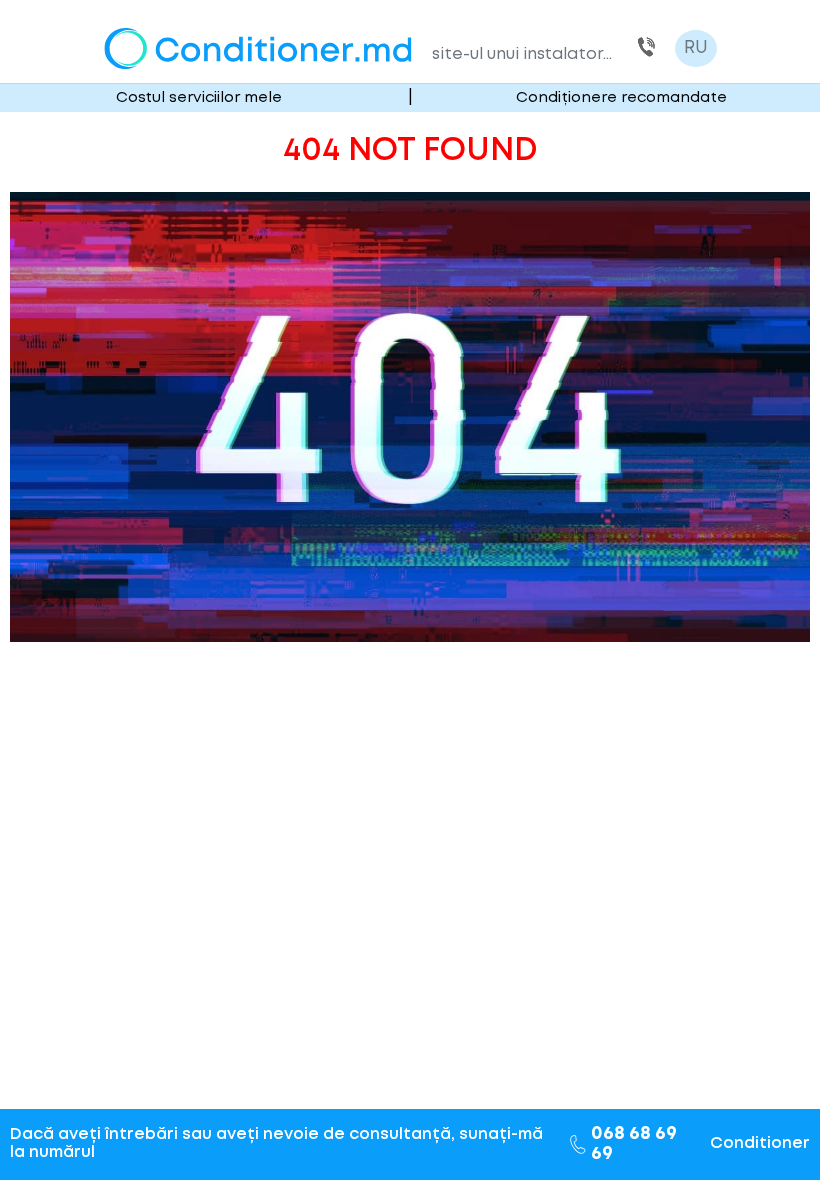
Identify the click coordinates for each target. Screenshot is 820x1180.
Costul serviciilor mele (199, 98)
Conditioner (760, 1143)
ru (696, 48)
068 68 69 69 (646, 48)
